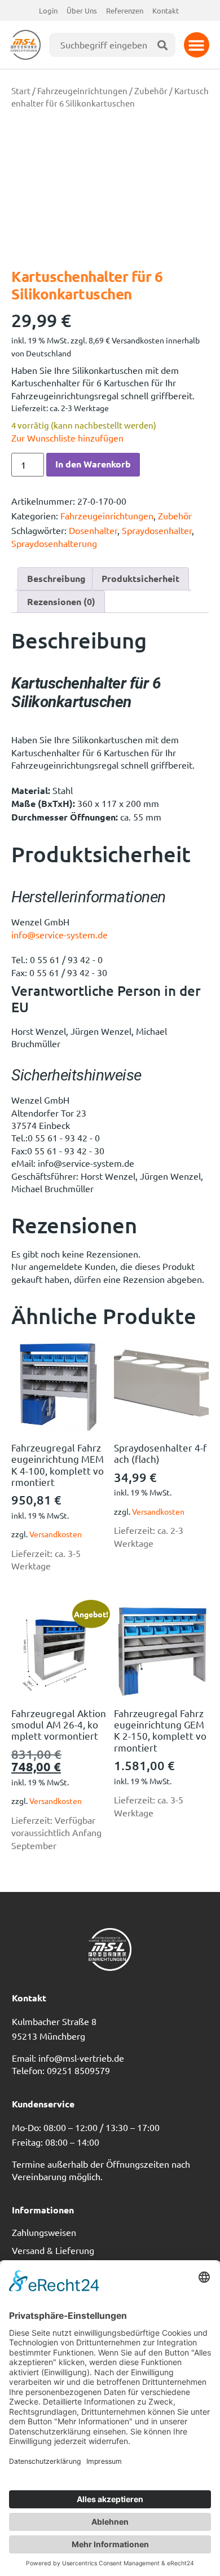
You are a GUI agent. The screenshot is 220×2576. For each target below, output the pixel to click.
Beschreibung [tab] (56, 578)
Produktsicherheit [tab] (140, 578)
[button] (197, 45)
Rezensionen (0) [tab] (61, 601)
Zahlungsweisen (44, 2232)
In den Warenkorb (93, 464)
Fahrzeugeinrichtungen (82, 91)
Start (21, 91)
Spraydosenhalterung (54, 543)
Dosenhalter (93, 530)
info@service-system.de (60, 934)
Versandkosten (56, 1534)
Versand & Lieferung (53, 2250)
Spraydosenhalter (157, 530)
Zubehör (151, 91)
